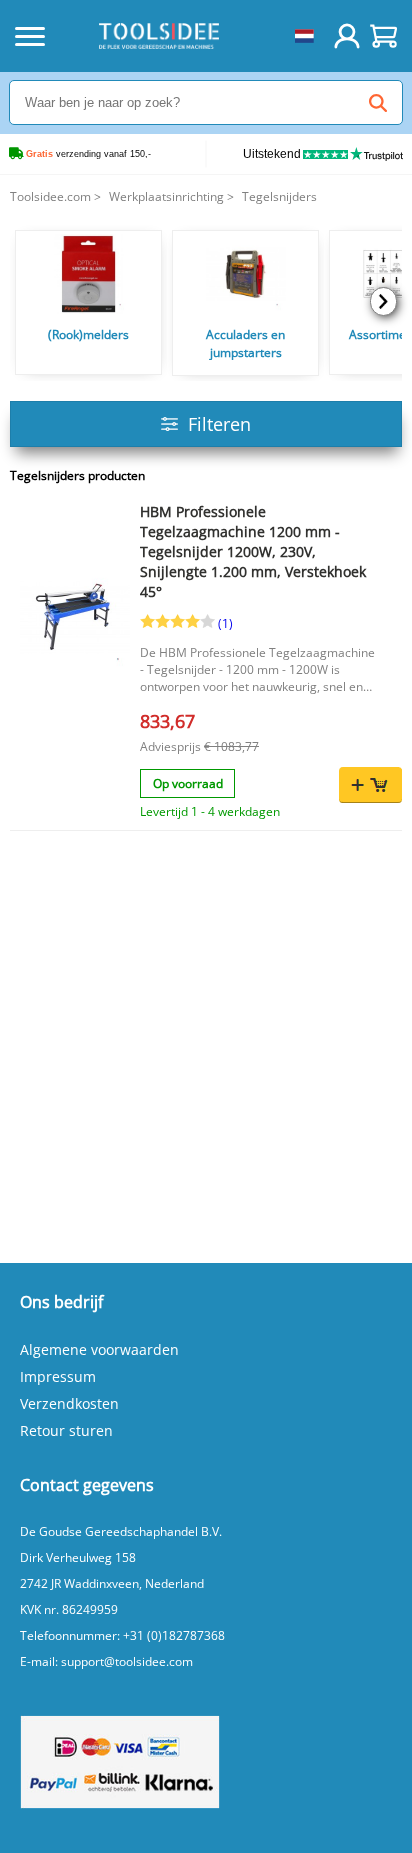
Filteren (219, 424)
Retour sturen (66, 1430)
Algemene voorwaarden (99, 1349)
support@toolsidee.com (127, 1661)
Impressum (58, 1376)
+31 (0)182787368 (174, 1635)
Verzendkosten (69, 1403)
